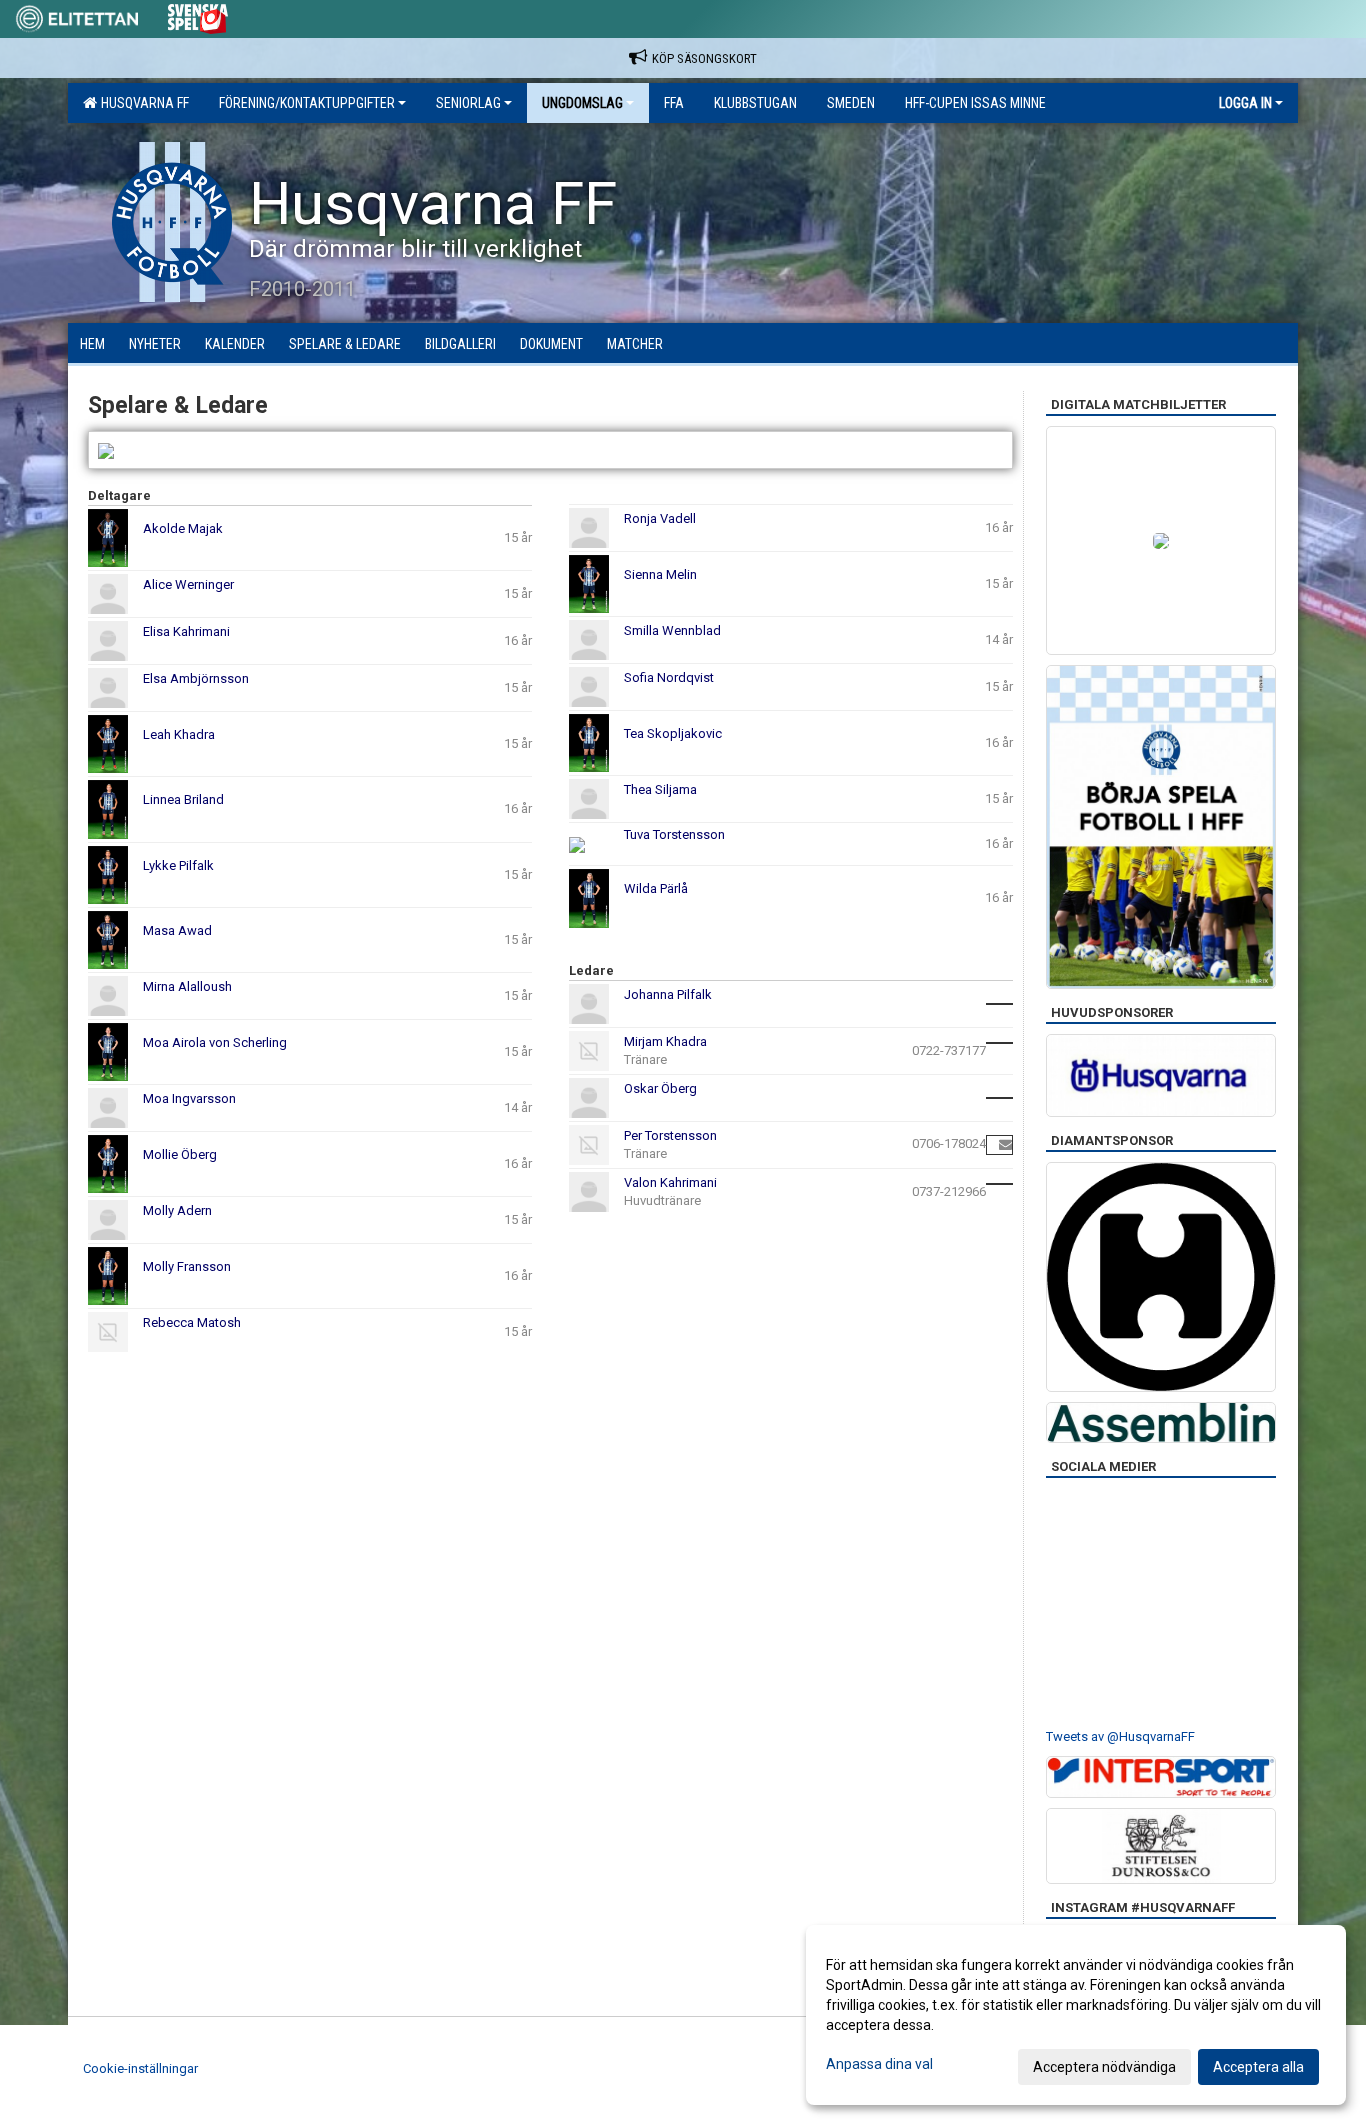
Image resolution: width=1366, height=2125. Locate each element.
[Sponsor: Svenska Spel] (198, 15)
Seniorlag (468, 103)
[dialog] (1076, 2015)
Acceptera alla (1258, 2067)
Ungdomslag (582, 103)
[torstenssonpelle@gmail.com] (1005, 1144)
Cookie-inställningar (140, 2068)
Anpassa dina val (879, 2064)
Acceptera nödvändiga (1104, 2067)
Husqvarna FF (142, 103)
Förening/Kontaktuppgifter (307, 103)
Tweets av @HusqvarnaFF (1120, 1736)
